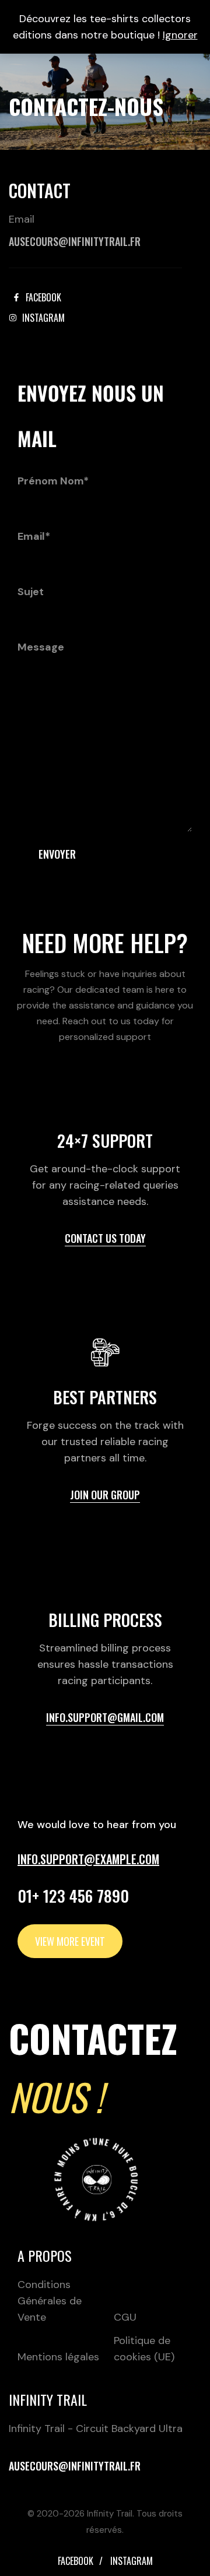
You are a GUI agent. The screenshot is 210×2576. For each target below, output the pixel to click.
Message (41, 647)
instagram (132, 2561)
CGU (125, 2317)
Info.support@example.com (88, 1859)
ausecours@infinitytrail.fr (75, 241)
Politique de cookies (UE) (144, 2349)
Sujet (31, 592)
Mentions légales (58, 2357)
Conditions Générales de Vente (50, 2301)
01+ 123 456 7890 (73, 1896)
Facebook (76, 2561)
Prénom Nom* (53, 481)
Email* (34, 536)
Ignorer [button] (180, 35)
